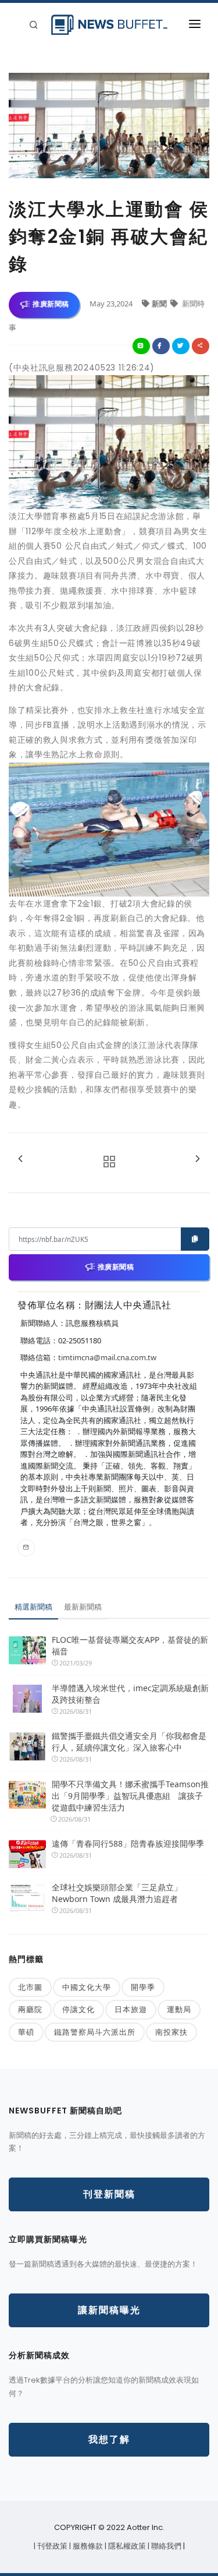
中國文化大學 (87, 1987)
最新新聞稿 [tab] (83, 1607)
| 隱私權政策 (126, 2546)
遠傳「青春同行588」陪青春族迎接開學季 (128, 1843)
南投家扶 (171, 2032)
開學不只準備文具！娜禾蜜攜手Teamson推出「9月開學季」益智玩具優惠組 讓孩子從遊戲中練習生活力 (130, 1796)
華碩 (26, 2032)
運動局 (179, 2009)
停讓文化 (78, 2009)
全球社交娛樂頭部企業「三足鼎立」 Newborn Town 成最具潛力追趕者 (117, 1893)
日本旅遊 (131, 2009)
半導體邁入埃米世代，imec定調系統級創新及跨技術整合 (130, 1694)
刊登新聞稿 (109, 2194)
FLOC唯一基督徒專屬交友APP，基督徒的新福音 (130, 1645)
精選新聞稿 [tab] (33, 1607)
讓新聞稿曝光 (109, 2310)
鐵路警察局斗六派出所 (95, 2032)
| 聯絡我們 (165, 2546)
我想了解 (109, 2439)
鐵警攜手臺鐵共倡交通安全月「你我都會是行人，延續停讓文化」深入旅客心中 (129, 1742)
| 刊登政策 (51, 2546)
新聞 (160, 304)
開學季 (143, 1987)
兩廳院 (30, 2009)
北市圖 (30, 1987)
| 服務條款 (87, 2546)
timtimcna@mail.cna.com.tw (107, 1357)
